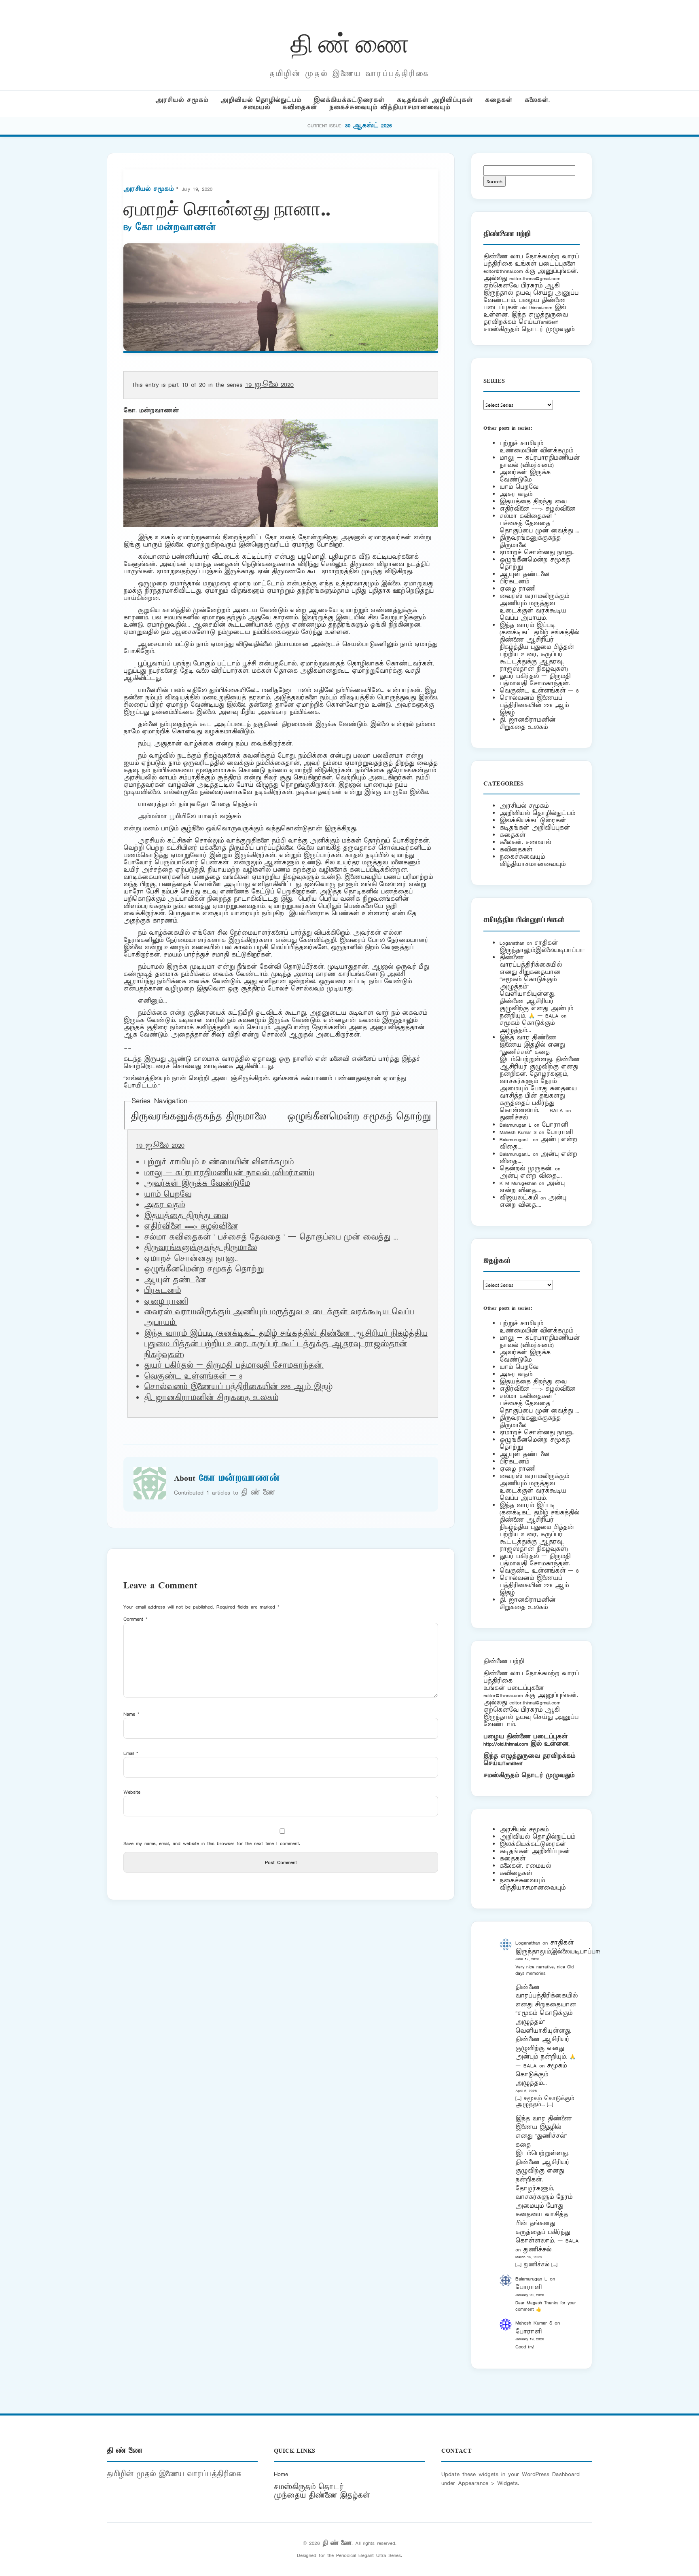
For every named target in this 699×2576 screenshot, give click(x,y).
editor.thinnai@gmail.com (535, 278)
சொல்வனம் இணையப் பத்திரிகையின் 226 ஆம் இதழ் (238, 1387)
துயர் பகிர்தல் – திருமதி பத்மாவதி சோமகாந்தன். (234, 1366)
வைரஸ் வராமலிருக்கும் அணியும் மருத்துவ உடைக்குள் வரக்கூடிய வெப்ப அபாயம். (534, 607)
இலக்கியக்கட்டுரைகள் (349, 100)
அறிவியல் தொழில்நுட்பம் (261, 100)
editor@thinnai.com (503, 271)
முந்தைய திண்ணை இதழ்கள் (322, 2496)
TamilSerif (513, 1763)
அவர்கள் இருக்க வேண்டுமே (197, 1184)
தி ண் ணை (350, 42)
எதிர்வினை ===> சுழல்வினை (191, 1227)
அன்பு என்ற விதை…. (531, 1176)
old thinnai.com (536, 307)
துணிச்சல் (514, 1118)
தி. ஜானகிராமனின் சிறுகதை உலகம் (211, 1398)
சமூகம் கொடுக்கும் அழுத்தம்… (527, 1027)
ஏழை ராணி (166, 1302)
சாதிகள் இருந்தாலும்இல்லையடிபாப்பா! (542, 947)
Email (131, 1753)
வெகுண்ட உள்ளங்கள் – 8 (193, 1377)
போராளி (555, 1125)
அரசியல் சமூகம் (182, 100)
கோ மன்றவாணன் (175, 228)
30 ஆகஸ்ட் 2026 (369, 126)
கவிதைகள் (300, 107)
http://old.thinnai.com (506, 1744)
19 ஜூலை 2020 (269, 385)
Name (131, 1714)
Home (281, 2474)
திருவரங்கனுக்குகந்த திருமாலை (198, 1117)
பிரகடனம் (162, 1291)
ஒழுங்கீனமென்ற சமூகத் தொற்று (359, 1117)
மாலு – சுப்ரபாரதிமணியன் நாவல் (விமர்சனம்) (229, 1173)
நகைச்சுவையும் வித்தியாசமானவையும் (390, 107)
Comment (136, 1619)
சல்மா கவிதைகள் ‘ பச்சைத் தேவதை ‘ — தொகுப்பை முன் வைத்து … (271, 1237)
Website (132, 1792)
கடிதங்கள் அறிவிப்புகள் (435, 100)
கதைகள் (499, 100)
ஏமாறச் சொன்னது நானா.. (537, 552)
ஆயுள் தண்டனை (175, 1280)
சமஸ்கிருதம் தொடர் (309, 2487)
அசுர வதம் (164, 1205)
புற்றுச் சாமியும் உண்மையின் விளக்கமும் (219, 1162)
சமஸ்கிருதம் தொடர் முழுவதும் (529, 1775)
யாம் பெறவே (168, 1195)
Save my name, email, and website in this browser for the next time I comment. (212, 1843)
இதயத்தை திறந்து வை (186, 1216)
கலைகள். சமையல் (525, 842)
